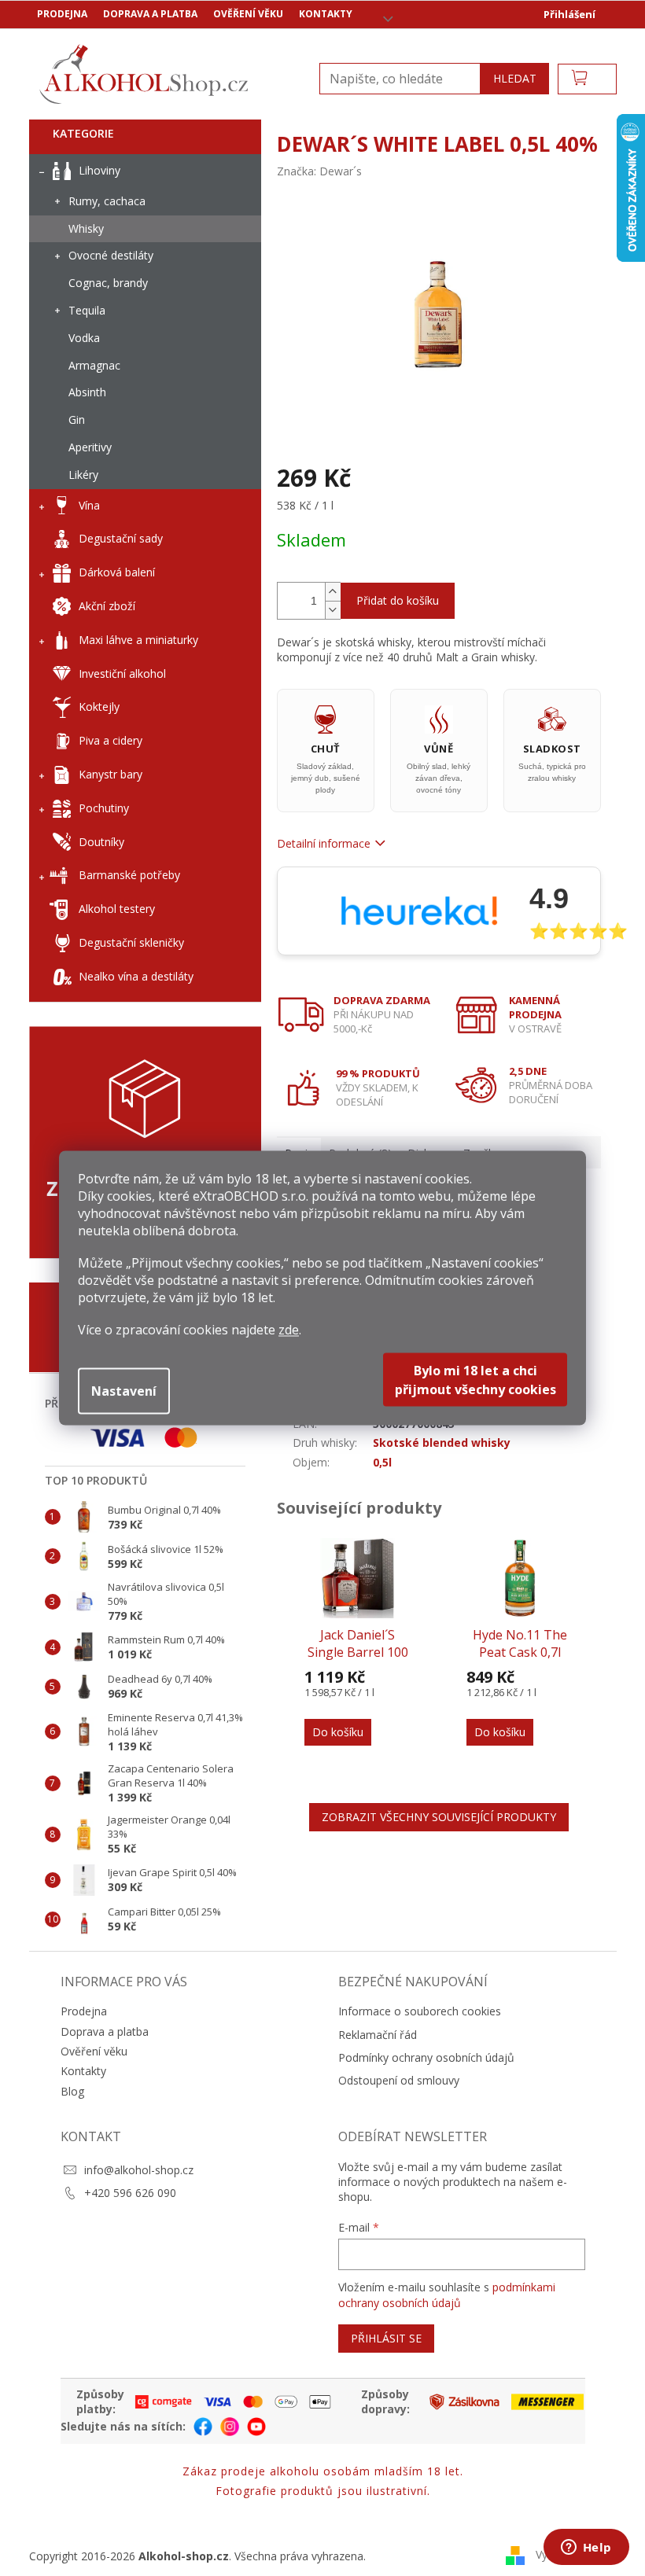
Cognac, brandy (108, 283)
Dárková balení (117, 572)
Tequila (87, 310)
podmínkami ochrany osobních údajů (447, 2295)
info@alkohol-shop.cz (139, 2170)
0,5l (382, 1462)
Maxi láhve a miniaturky (138, 640)
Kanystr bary (111, 774)
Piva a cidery (111, 740)
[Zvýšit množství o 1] (333, 592)
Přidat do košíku (398, 600)
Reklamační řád (378, 2035)
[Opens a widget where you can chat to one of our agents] (586, 2548)
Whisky (86, 228)
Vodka (84, 338)
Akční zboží (107, 606)
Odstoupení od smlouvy (399, 2080)
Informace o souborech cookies (420, 2011)
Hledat (515, 78)
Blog (72, 2091)
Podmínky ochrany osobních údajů (426, 2057)
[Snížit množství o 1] (333, 610)
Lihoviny (100, 170)
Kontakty (326, 14)
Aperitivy (90, 447)
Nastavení (124, 1391)
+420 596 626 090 (130, 2193)
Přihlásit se (386, 2338)
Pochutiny (104, 808)
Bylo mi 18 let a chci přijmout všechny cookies (475, 1380)
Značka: (319, 171)
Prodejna (62, 14)
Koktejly (99, 707)
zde (289, 1330)
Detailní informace (324, 843)
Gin (77, 420)
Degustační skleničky (131, 942)
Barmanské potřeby (129, 875)
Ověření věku (248, 14)
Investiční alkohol (122, 673)
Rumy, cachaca (107, 201)
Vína (89, 505)
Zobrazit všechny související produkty (439, 1817)
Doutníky (101, 842)
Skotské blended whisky (442, 1443)
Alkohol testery (117, 909)
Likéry (83, 475)
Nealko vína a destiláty (136, 976)
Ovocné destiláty (111, 255)
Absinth (87, 392)
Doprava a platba (150, 14)
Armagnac (94, 365)
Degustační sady (121, 538)
